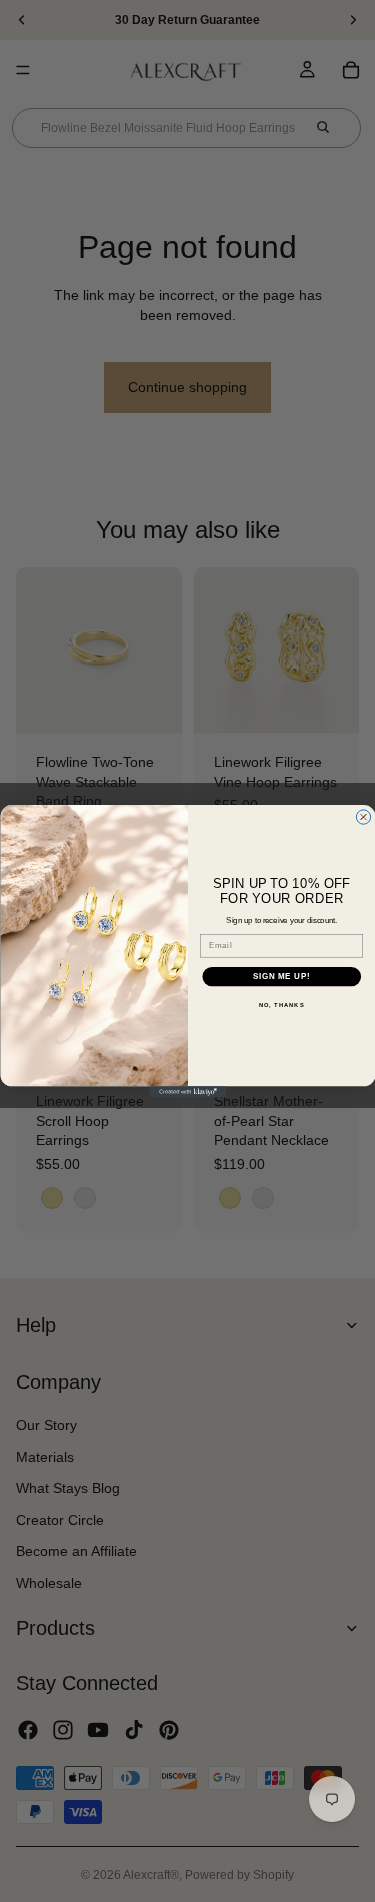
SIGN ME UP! (281, 976)
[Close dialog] (363, 816)
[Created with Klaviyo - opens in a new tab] (187, 1092)
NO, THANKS (281, 1005)
